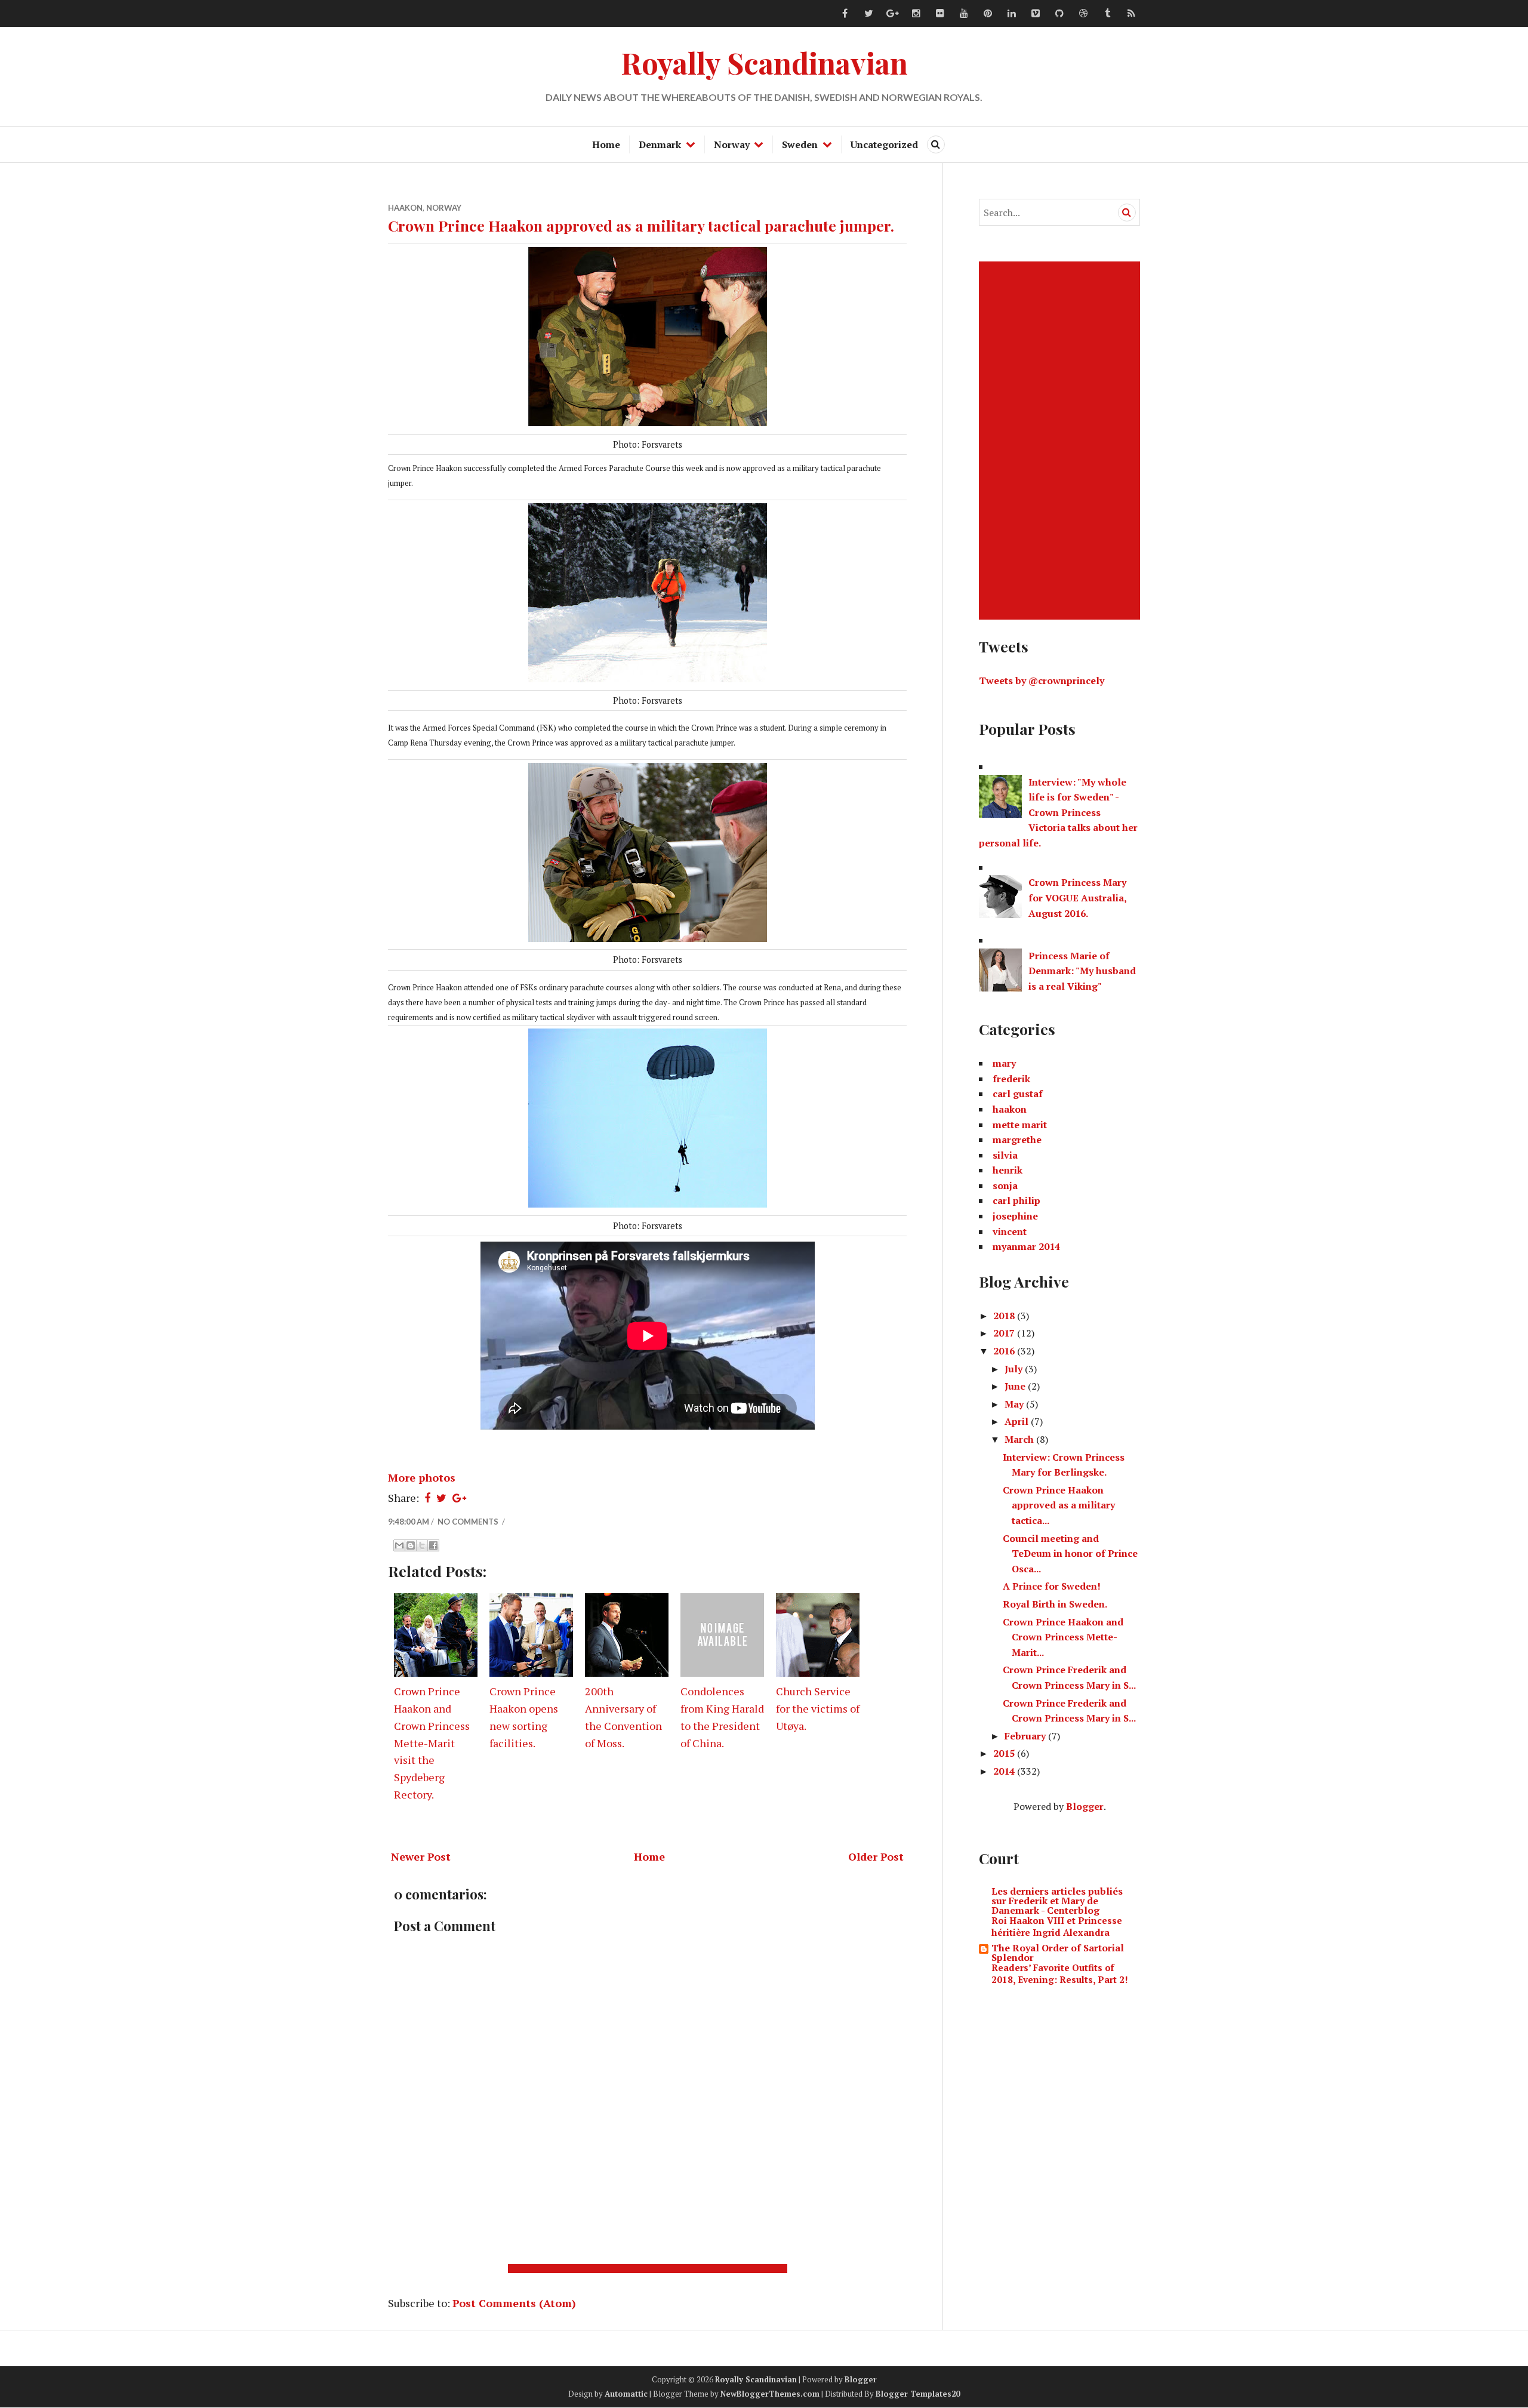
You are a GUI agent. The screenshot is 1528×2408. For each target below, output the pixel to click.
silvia (1005, 1155)
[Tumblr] (1107, 14)
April (1018, 1421)
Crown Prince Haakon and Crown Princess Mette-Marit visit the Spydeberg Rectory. (432, 1743)
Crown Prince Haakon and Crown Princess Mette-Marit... (1063, 1637)
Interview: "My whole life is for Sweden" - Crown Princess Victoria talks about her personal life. (1058, 812)
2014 (1005, 1771)
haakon (405, 208)
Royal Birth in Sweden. (1055, 1604)
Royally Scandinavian (764, 62)
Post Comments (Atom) (514, 2303)
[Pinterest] (988, 14)
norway (444, 208)
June (1016, 1386)
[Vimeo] (1036, 14)
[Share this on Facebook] (427, 1498)
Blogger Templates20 (918, 2394)
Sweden (800, 144)
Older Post (876, 1856)
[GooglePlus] (892, 14)
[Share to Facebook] (433, 1545)
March (1020, 1439)
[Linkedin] (1012, 14)
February (1026, 1736)
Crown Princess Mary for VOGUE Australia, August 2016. (1077, 897)
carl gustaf (1018, 1094)
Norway (732, 144)
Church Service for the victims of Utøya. (818, 1708)
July (1015, 1369)
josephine (1015, 1216)
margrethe (1017, 1140)
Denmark (660, 144)
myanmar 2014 (1026, 1246)
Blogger (1085, 1806)
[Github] (1059, 14)
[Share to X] (422, 1545)
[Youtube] (964, 14)
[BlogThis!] (411, 1545)
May (1015, 1404)
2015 (1005, 1753)
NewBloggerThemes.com (770, 2394)
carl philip (1016, 1200)
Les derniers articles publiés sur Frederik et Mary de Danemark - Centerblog (1057, 1901)
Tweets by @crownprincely (1042, 680)
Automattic (626, 2394)
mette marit (1020, 1125)
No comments (469, 1522)
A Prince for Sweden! (1052, 1586)
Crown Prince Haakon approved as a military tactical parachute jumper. (641, 225)
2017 (1005, 1333)
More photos (422, 1477)
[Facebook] (845, 14)
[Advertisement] (649, 2269)
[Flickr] (940, 14)
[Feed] (1131, 14)
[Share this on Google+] (459, 1498)
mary (1004, 1063)
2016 (1005, 1351)
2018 (1005, 1316)
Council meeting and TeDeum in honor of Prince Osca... (1070, 1554)
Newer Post (421, 1856)
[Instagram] (916, 14)
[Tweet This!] (441, 1498)
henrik (1008, 1170)
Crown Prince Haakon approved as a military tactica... (1059, 1505)
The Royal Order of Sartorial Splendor (1058, 1953)
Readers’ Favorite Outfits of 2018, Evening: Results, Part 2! (1060, 1973)
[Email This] (399, 1545)
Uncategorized (884, 144)
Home (606, 144)
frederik (1011, 1079)
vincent (1010, 1231)
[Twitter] (868, 14)
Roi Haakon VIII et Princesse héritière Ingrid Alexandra (1057, 1926)
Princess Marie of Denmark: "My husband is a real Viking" (1082, 971)
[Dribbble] (1083, 14)
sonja (1005, 1185)
